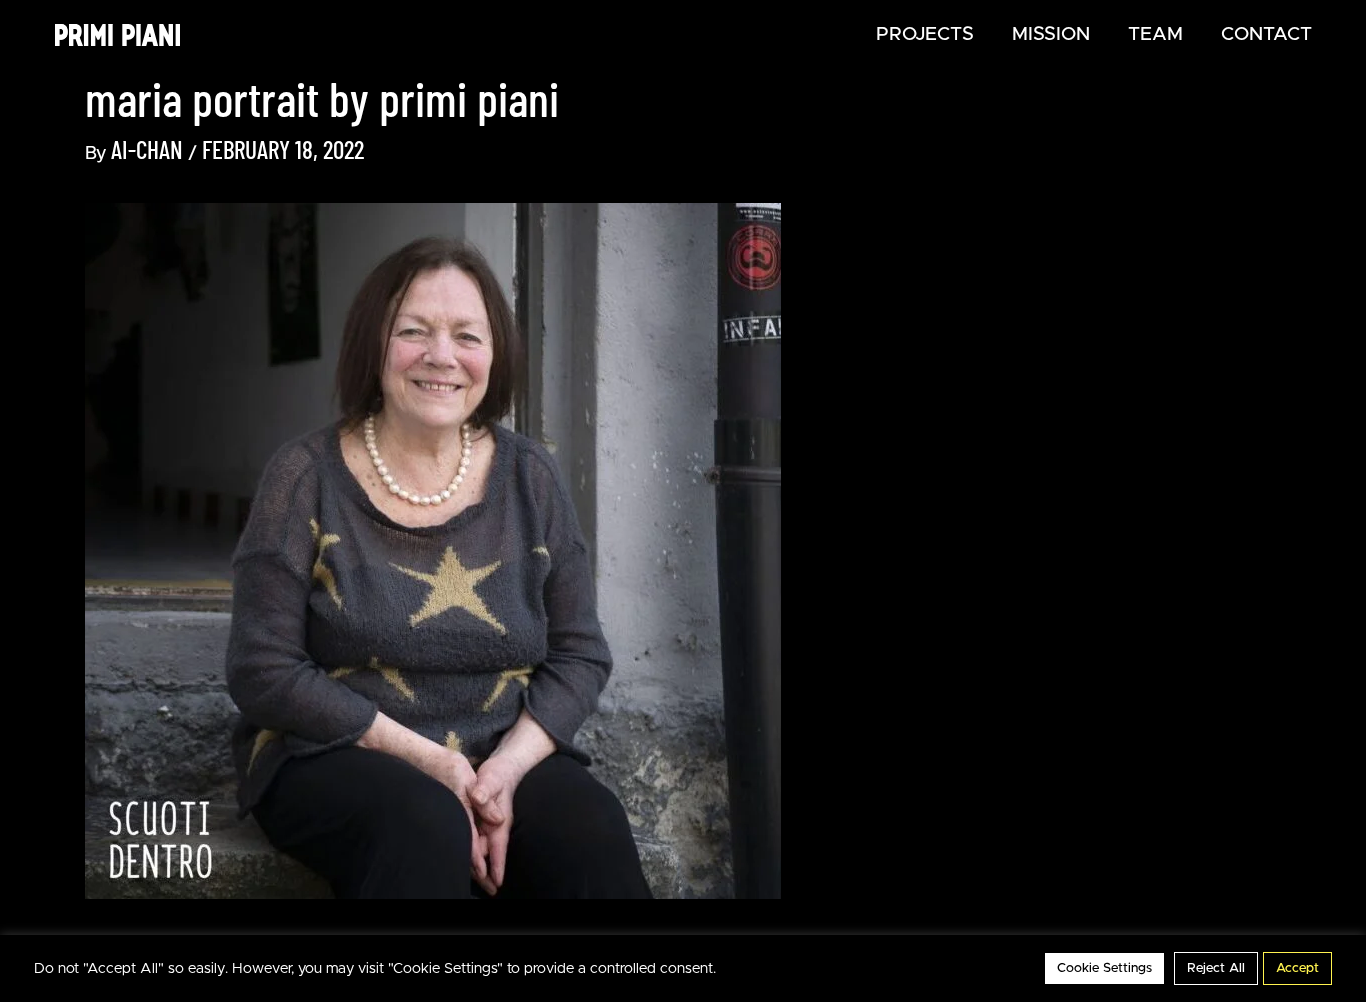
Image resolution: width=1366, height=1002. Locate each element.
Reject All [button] (1216, 968)
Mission (1051, 34)
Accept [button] (1297, 968)
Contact (1266, 34)
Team (1155, 34)
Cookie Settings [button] (1104, 968)
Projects (925, 34)
